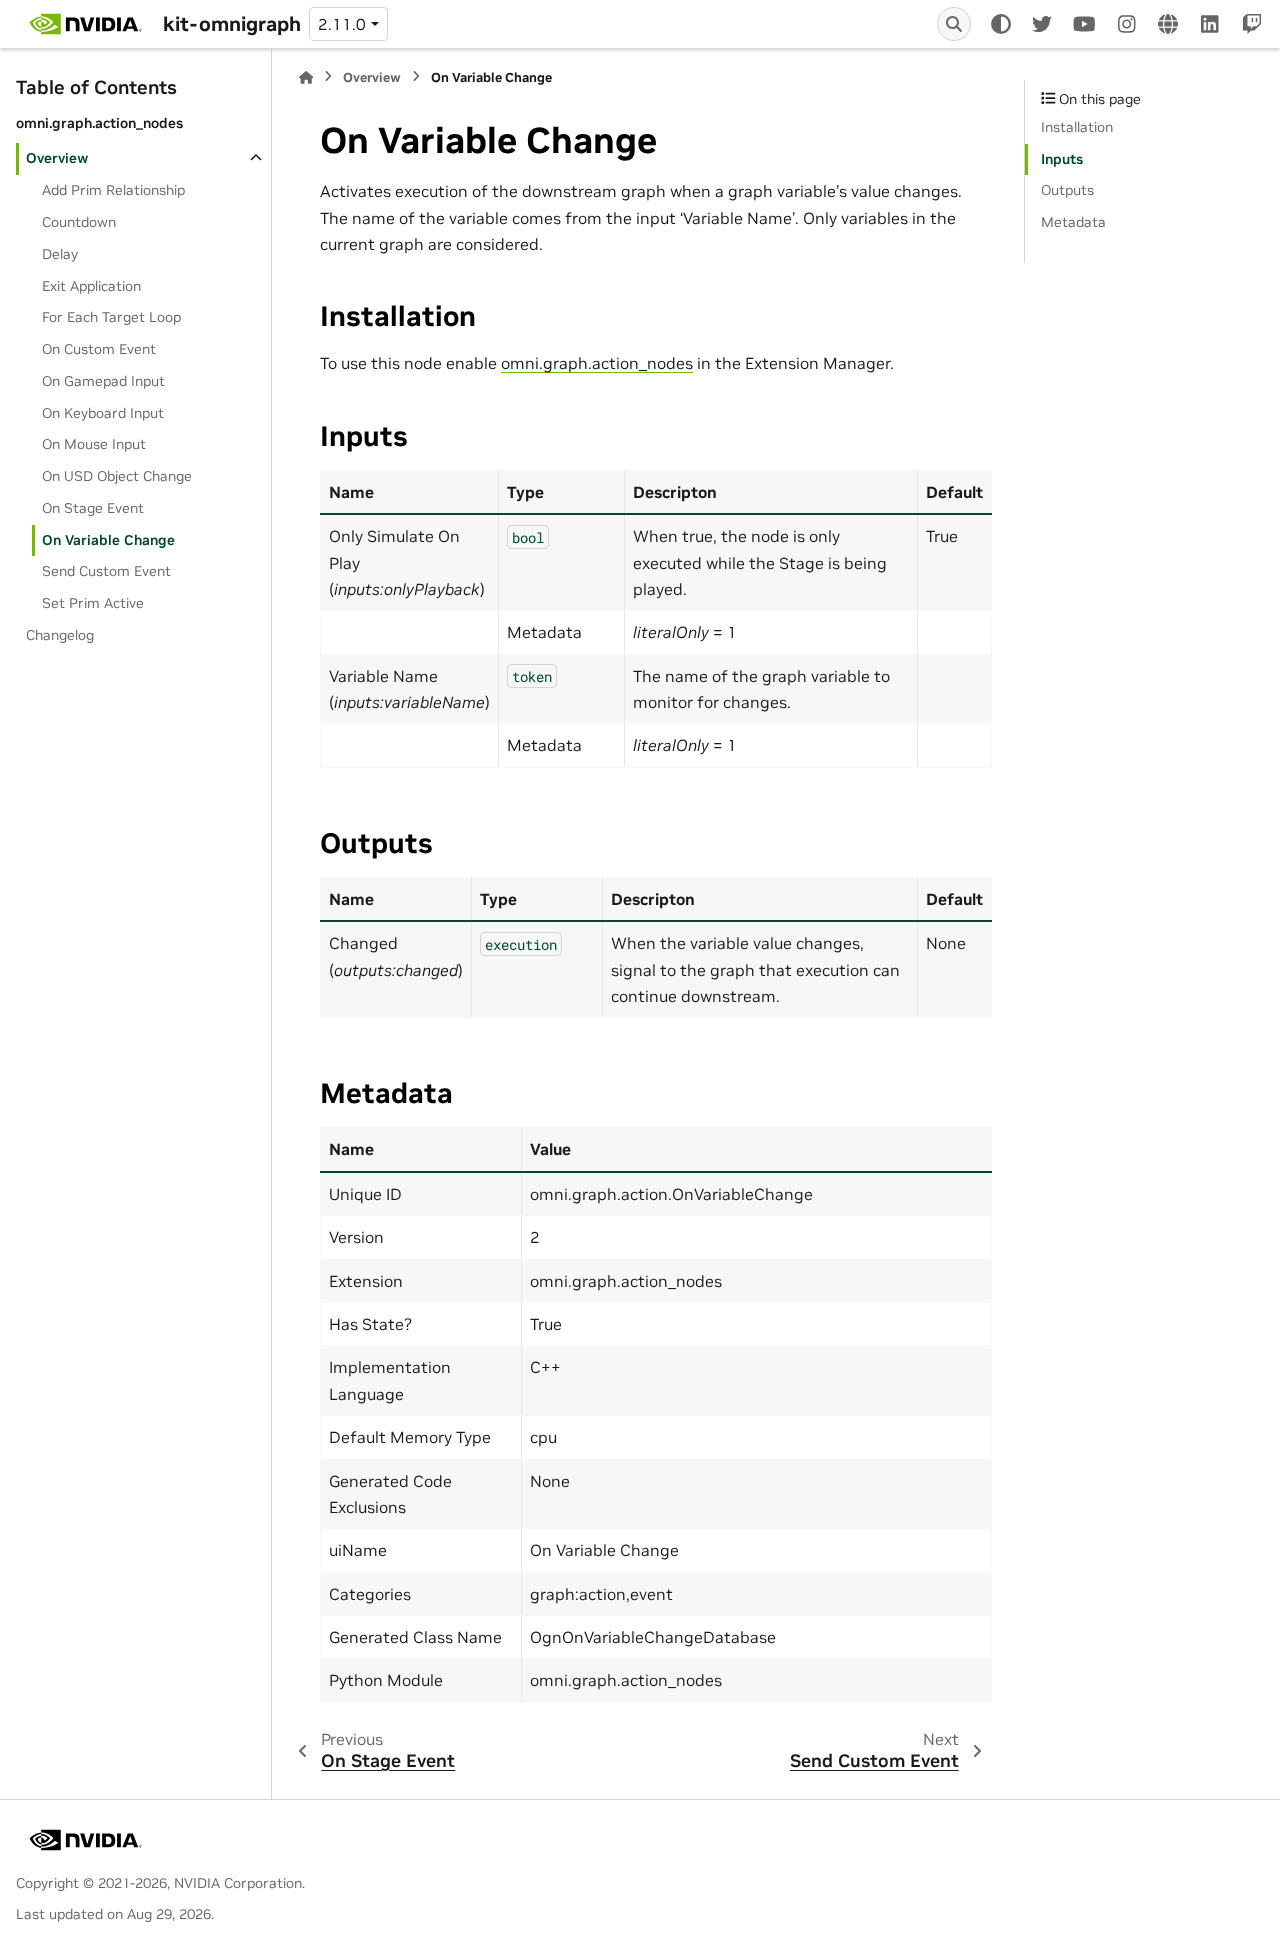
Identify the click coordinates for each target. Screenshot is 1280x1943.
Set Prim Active (93, 603)
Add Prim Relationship (113, 190)
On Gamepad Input (103, 381)
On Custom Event (99, 349)
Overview (57, 158)
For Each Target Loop (111, 317)
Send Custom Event (106, 571)
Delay (60, 254)
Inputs (1062, 159)
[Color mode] (1001, 24)
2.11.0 (342, 24)
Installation (1077, 127)
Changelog (60, 635)
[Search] (954, 24)
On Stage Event (93, 508)
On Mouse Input (94, 444)
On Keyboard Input (103, 413)
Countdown (79, 222)
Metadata (1073, 222)
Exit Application (91, 286)
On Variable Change (108, 540)
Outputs (1067, 190)
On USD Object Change (117, 476)
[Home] (306, 77)
